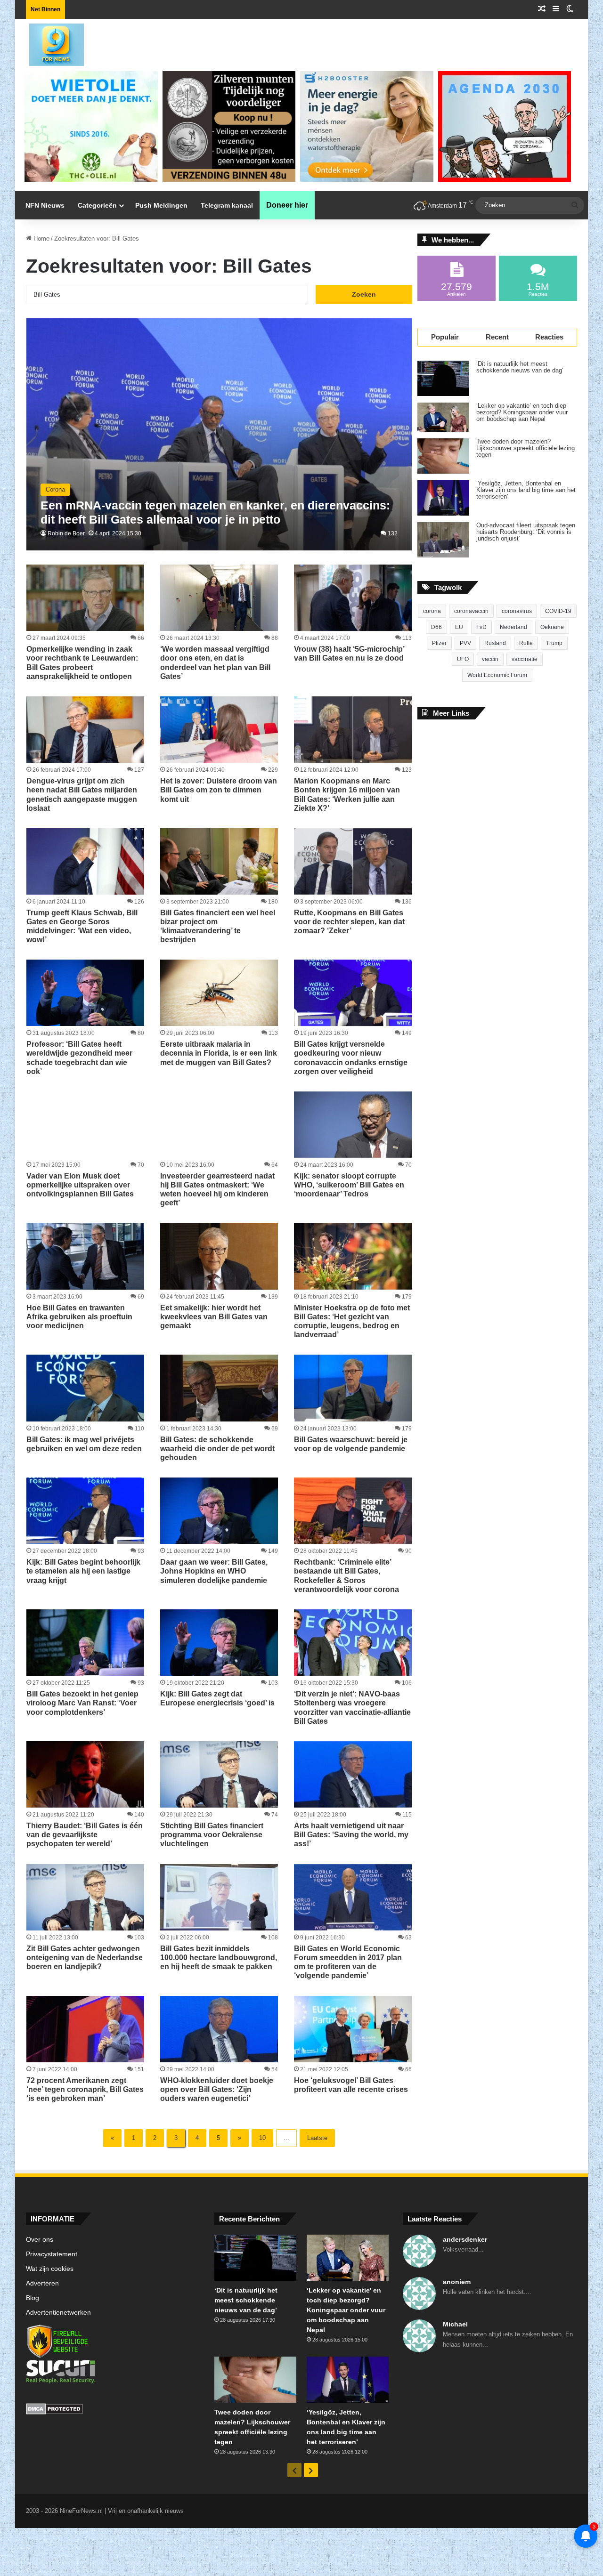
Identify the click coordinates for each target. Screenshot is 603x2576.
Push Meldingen (161, 205)
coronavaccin (471, 611)
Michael (455, 2324)
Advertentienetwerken (58, 2313)
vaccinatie (525, 659)
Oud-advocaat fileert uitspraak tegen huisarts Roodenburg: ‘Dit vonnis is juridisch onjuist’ (526, 532)
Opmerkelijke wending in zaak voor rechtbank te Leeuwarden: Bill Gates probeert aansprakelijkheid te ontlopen (82, 663)
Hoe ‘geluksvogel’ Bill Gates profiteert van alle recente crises (351, 2085)
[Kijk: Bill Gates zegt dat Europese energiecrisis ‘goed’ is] (219, 1643)
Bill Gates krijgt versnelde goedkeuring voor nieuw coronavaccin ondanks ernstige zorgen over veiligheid (351, 1058)
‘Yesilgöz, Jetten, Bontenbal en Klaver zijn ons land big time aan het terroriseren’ (526, 490)
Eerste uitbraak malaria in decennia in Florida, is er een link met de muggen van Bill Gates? (219, 1053)
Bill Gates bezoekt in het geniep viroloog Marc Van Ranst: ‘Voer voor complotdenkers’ (82, 1703)
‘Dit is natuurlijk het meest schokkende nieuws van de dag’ (520, 367)
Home (41, 238)
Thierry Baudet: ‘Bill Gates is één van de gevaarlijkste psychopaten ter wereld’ (85, 1835)
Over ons (40, 2240)
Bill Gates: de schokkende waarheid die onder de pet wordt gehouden (217, 1449)
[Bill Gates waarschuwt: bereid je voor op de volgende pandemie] (353, 1388)
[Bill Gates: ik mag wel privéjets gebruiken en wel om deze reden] (85, 1388)
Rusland (495, 643)
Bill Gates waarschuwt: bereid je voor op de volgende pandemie (351, 1444)
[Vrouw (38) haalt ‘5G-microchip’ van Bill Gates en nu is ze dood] (353, 598)
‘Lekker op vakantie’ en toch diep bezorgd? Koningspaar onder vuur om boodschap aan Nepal (522, 412)
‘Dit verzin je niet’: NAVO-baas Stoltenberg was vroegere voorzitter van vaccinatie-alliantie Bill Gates (352, 1708)
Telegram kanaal (227, 205)
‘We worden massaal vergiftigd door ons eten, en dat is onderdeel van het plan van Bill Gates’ (215, 663)
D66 (436, 627)
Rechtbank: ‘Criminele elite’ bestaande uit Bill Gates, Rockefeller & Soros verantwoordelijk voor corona (346, 1576)
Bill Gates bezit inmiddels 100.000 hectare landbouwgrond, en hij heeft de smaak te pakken (219, 1958)
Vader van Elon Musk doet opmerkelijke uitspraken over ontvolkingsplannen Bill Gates (80, 1185)
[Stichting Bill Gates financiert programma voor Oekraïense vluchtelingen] (219, 1774)
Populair (445, 337)
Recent (497, 337)
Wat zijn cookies (50, 2269)
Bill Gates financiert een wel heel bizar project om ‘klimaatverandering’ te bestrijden (218, 926)
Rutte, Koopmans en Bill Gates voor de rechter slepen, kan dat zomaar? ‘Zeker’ (349, 922)
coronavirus (517, 611)
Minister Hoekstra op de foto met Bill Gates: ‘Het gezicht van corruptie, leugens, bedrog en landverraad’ (352, 1321)
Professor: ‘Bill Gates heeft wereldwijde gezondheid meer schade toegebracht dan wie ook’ (79, 1058)
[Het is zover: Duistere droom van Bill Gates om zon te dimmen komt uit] (219, 730)
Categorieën (97, 205)
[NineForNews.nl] (49, 42)
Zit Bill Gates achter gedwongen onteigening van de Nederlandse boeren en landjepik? (85, 1958)
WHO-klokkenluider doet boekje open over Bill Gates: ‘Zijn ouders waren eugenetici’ (217, 2089)
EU (459, 627)
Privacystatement (52, 2254)
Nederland (513, 627)
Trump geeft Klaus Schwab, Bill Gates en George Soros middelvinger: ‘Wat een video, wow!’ (82, 926)
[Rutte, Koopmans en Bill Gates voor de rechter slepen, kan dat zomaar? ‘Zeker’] (353, 861)
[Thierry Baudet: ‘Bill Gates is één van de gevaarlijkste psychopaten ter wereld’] (85, 1774)
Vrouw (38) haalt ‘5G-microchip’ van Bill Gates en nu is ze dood (349, 654)
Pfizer (439, 643)
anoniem (457, 2282)
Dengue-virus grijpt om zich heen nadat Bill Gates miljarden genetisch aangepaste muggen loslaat (82, 795)
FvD (481, 627)
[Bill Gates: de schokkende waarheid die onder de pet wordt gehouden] (219, 1388)
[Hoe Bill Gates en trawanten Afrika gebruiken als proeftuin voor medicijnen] (85, 1256)
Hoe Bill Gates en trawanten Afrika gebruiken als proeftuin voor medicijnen (79, 1317)
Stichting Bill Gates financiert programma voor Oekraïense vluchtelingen (212, 1835)
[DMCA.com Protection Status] (113, 2410)
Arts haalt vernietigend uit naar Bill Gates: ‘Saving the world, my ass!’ (351, 1835)
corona (432, 611)
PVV (465, 643)
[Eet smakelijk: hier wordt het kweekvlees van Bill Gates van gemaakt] (219, 1256)
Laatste (317, 2138)
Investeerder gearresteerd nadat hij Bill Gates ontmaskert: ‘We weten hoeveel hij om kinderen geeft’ (217, 1190)
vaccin (490, 659)
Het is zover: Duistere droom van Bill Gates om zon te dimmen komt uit (219, 790)
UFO (463, 659)
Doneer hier (287, 205)
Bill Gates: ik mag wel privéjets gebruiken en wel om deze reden (84, 1444)
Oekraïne (552, 627)
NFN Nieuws (45, 205)
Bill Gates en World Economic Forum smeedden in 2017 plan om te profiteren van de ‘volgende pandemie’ (348, 1962)
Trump (554, 643)
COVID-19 (558, 611)
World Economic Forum (497, 675)
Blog (33, 2298)
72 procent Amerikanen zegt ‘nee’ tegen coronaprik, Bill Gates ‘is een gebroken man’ (85, 2089)
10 (262, 2138)
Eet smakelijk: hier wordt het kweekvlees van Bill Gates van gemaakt (214, 1317)
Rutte (526, 643)
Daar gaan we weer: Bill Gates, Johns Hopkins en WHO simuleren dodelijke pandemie (214, 1571)
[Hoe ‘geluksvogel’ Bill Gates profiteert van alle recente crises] (353, 2029)
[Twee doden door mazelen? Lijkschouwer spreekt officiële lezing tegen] (443, 456)
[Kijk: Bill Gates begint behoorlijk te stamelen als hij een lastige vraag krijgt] (85, 1511)
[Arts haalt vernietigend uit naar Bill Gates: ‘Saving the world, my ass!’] (353, 1774)
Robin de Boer (66, 533)
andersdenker (465, 2239)
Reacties (549, 337)
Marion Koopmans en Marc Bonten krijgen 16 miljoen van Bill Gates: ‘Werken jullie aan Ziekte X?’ (347, 795)
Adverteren (42, 2283)
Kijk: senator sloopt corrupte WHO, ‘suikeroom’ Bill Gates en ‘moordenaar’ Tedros (349, 1185)
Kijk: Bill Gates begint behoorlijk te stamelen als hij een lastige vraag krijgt (83, 1571)
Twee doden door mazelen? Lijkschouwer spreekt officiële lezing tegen (526, 448)
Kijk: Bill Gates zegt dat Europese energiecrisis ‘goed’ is (217, 1698)
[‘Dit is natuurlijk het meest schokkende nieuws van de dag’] (443, 378)
